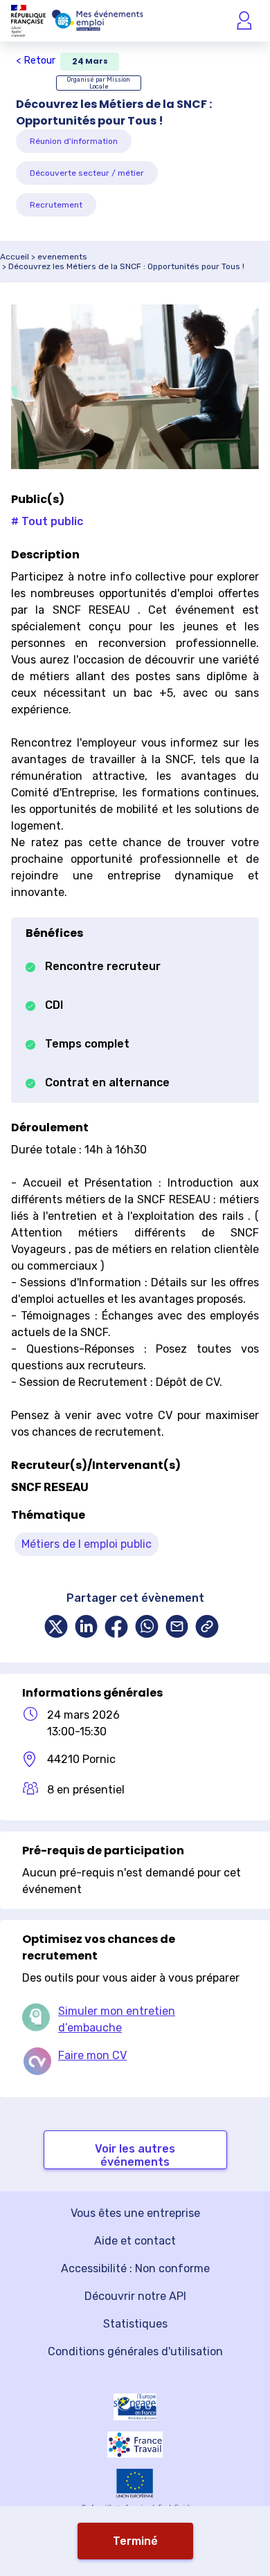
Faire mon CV (92, 2055)
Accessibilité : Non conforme (135, 2268)
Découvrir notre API (135, 2296)
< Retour (36, 61)
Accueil (15, 257)
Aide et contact (135, 2241)
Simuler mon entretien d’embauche (117, 2019)
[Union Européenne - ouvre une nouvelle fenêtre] (135, 2483)
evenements (62, 257)
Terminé (135, 2541)
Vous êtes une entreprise (135, 2213)
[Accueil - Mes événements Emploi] (98, 21)
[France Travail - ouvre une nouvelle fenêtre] (135, 2445)
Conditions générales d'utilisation (135, 2351)
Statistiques (135, 2324)
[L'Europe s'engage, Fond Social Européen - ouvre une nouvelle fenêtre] (135, 2407)
